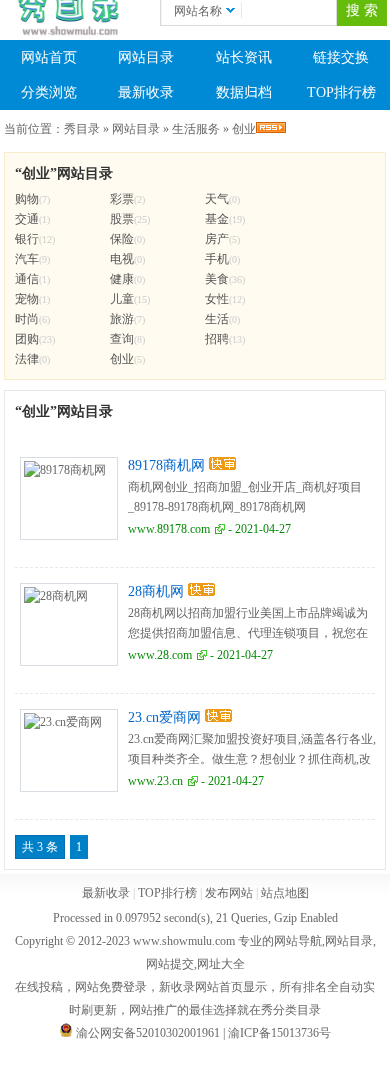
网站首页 (49, 57)
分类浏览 (49, 92)
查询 (122, 339)
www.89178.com (169, 529)
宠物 (27, 299)
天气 (217, 199)
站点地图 (285, 893)
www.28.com (160, 655)
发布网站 (229, 893)
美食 (217, 279)
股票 (122, 219)
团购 (27, 339)
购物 (27, 199)
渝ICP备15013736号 (279, 1033)
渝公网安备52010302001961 (148, 1033)
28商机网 (156, 591)
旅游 (122, 319)
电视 (122, 259)
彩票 (122, 199)
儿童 (122, 299)
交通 (27, 219)
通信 (27, 279)
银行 (27, 239)
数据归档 (244, 92)
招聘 (217, 339)
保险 (122, 239)
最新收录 (146, 92)
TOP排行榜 (167, 893)
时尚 (27, 319)
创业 (244, 129)
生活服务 (196, 129)
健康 (122, 279)
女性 (217, 299)
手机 (217, 259)
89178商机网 (166, 465)
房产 (217, 239)
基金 (217, 219)
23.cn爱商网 (164, 717)
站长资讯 (244, 57)
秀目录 (82, 129)
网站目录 (146, 57)
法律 (27, 359)
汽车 (27, 259)
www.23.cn (155, 781)
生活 (217, 319)
